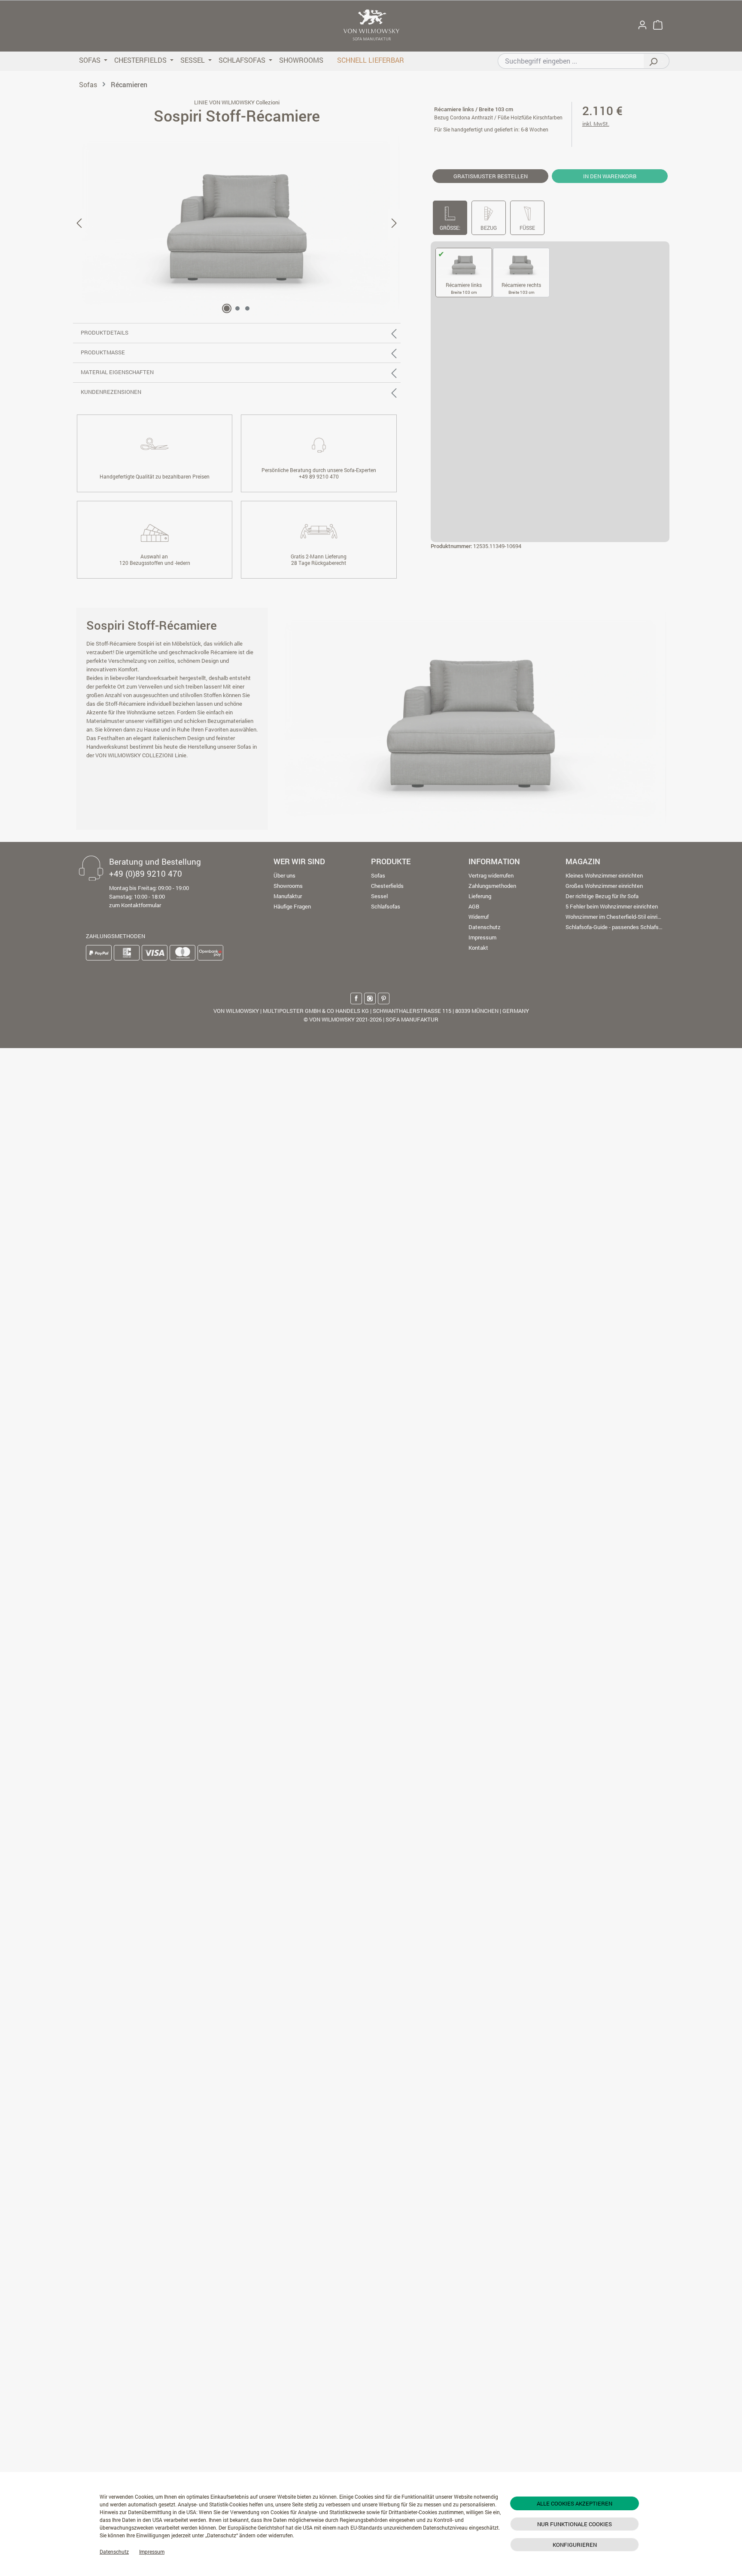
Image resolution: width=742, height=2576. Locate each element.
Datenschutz (114, 2552)
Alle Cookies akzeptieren (575, 2503)
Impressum (152, 2552)
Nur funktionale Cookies (575, 2524)
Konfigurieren (575, 2545)
